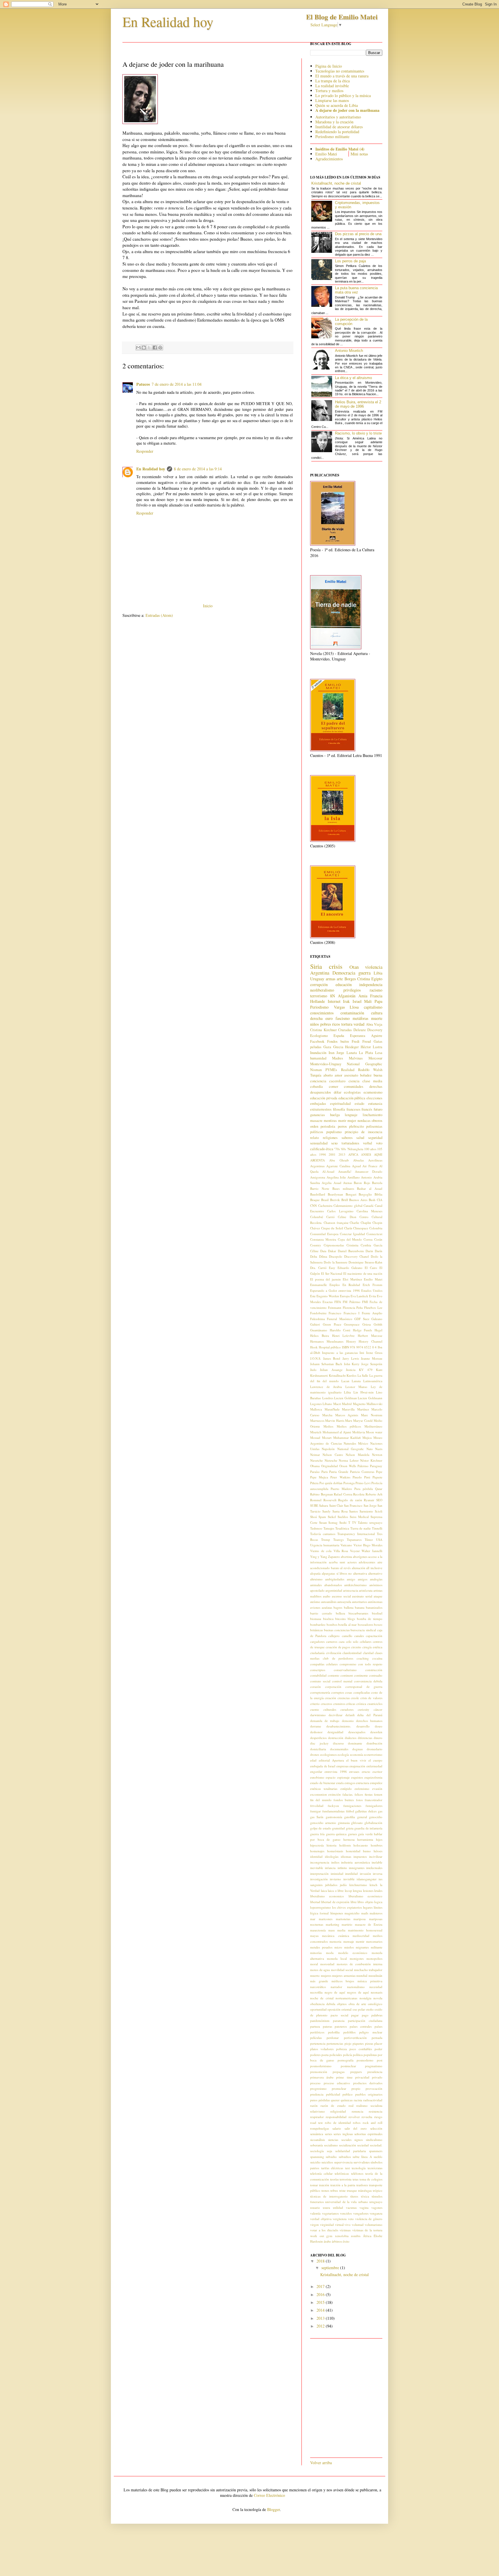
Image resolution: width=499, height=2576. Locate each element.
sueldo (378, 2157)
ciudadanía (317, 1653)
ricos (336, 1024)
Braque (315, 1200)
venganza (376, 2213)
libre (354, 1902)
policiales (336, 2055)
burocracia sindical (363, 1630)
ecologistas (352, 1092)
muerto (315, 1975)
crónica (361, 1704)
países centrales (361, 2026)
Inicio (208, 606)
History (351, 1341)
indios (335, 1862)
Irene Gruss (374, 1353)
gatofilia (350, 1817)
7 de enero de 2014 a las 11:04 (177, 384)
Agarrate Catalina (338, 1166)
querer (335, 2100)
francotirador (374, 1800)
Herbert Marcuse (370, 1336)
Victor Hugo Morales (368, 1545)
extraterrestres (321, 1109)
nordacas (364, 1121)
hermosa (349, 1839)
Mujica (367, 1438)
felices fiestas (363, 1794)
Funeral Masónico (339, 1319)
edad (313, 1760)
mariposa (360, 1919)
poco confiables (361, 2049)
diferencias (365, 1738)
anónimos (376, 1585)
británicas (316, 1630)
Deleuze (360, 1030)
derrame (316, 1726)
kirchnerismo (358, 1885)
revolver (354, 2117)
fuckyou (333, 1806)
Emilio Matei (326, 154)
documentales (339, 1749)
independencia (371, 984)
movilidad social (342, 1970)
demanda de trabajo (325, 1721)
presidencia (375, 2072)
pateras (327, 2026)
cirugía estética (372, 1647)
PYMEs (331, 1070)
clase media (372, 1081)
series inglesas (343, 2134)
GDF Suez (362, 1319)
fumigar (315, 1811)
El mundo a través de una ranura (342, 76)
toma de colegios (371, 2179)
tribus (334, 2190)
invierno (335, 1879)
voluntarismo (374, 2225)
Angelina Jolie (336, 1177)
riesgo (378, 2117)
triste (342, 2190)
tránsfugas (365, 2190)
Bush (372, 1200)
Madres (338, 1058)
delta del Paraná (370, 1715)
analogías (376, 1579)
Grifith (378, 1324)
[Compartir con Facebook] (155, 348)
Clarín (348, 1228)
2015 (321, 2302)
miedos (349, 1947)
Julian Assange (331, 1370)
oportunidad (318, 2009)
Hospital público (330, 1347)
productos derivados (368, 2083)
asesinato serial (362, 1596)
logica (378, 1902)
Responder (145, 451)
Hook (314, 1347)
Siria (316, 966)
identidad (316, 1856)
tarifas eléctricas (332, 2168)
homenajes (317, 1851)
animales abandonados (326, 1585)
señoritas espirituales (368, 2134)
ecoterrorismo (373, 1754)
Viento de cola (321, 1551)
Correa (368, 1239)
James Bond (332, 1358)
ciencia (354, 1081)
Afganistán (347, 996)
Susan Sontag (328, 1522)
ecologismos (328, 1754)
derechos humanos (369, 1721)
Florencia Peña (353, 1308)
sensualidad (319, 1143)
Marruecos (317, 1420)
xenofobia (342, 2236)
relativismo (318, 2111)
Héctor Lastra (372, 1047)
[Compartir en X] (149, 348)
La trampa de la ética (333, 81)
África (367, 2236)
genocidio (376, 1817)
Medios (328, 1426)
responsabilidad (336, 2117)
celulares (366, 1641)
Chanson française (336, 1223)
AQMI (378, 1154)
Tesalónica (342, 1528)
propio (356, 2088)
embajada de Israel (323, 1766)
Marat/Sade (332, 1409)
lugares (368, 1907)
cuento (315, 1709)
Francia (376, 996)
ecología (343, 1754)
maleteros (376, 1913)
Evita (373, 1296)
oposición (334, 2009)
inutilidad (351, 1873)
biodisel (377, 1613)
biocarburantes (358, 1613)
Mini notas (359, 154)
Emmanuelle (319, 1285)
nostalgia (365, 1998)
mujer (352, 1121)
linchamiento (373, 1115)
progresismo (318, 2088)
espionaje (343, 1777)
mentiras (330, 1121)
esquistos (357, 1777)
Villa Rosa (341, 1551)
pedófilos (349, 2032)
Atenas (348, 1183)
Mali (368, 1001)
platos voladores (322, 2049)
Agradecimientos (329, 159)
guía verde (365, 1834)
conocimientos (322, 1013)
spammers (376, 2151)
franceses (353, 1109)
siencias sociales (340, 2140)
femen (378, 1794)
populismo (334, 1132)
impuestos (360, 1856)
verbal (368, 1143)
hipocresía (317, 1845)
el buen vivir (356, 1760)
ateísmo (315, 1602)
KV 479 (366, 1370)
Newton (377, 1455)
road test (316, 2123)
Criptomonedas (334, 1245)
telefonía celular (321, 2173)
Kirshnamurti (319, 1375)
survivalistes (362, 2162)
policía (348, 2055)
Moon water (374, 1432)
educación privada (324, 1098)
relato (314, 1138)
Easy (332, 1268)
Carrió (331, 1217)
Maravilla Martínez (355, 1409)
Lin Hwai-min (364, 1392)
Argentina (320, 973)
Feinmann (335, 1308)
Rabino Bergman (322, 1494)
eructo (366, 1772)
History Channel (370, 1341)
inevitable (317, 1868)
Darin (369, 1251)
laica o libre (336, 1891)
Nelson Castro (333, 1455)
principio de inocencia (364, 1132)
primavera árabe (322, 2077)
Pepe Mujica (319, 1477)
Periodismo (319, 1007)
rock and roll (373, 2123)
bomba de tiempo (370, 1619)
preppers (356, 2072)
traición (324, 2185)
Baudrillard (318, 1194)
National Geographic (365, 1064)
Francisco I (352, 1313)
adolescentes (367, 1562)
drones (315, 1754)
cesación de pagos (338, 1647)
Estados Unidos (372, 1290)
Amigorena (318, 1177)
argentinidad (334, 1590)
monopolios (374, 1958)
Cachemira (325, 1206)
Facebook (317, 1041)
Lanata (356, 1381)
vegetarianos (330, 2213)
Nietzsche (331, 1460)
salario (337, 2128)
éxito (346, 2241)
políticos (317, 1132)
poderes (315, 2055)
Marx (349, 1420)
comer (334, 1086)
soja (329, 2151)
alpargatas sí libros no (337, 1573)
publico (348, 2094)
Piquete (377, 1477)
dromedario (375, 1749)
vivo (348, 2225)
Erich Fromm (373, 1285)
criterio (315, 1704)
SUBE (314, 1505)
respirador (317, 2117)
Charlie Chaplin (360, 1223)
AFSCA (353, 1154)
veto (351, 2219)
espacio (331, 1777)
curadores (347, 1709)
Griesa (367, 1324)
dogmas (358, 1749)
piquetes (358, 2043)
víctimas (345, 2230)
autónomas (375, 1602)
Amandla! (345, 1171)
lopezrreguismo (321, 1907)
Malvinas (356, 1058)
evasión (377, 1789)
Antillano (354, 1177)
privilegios (352, 990)
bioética (328, 1619)
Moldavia (359, 1432)
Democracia (344, 973)
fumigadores (374, 1806)
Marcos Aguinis (347, 1415)
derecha (316, 1018)
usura (326, 2207)
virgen (314, 2225)
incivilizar (376, 1856)
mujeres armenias (344, 1975)
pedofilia (334, 2032)
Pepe (379, 1472)
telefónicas (342, 2173)
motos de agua (320, 1970)
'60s (343, 1149)
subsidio (331, 2157)
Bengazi (351, 1194)
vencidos (346, 2213)
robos (357, 2123)
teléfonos (357, 2173)
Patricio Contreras (362, 1472)
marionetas (343, 1919)
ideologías (332, 1856)
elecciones (374, 1098)
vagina (364, 2207)
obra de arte (357, 2004)
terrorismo (319, 996)
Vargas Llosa (346, 1007)
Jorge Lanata (347, 1053)
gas (380, 1811)
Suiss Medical (359, 1517)
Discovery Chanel (357, 1256)
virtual (339, 2225)
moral (314, 1964)
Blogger (273, 2509)
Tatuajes (329, 1528)
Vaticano (346, 1545)
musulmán (375, 1975)
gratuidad (338, 1828)
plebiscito (356, 1126)
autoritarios (360, 1602)
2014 (321, 2310)
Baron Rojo (362, 1183)
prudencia (317, 2094)
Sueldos (343, 1517)
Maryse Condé (363, 1420)
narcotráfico (318, 1987)
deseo (379, 1726)
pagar (355, 2015)
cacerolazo (337, 1081)
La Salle (363, 1375)
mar (313, 1919)
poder (378, 2049)
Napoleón (328, 1449)
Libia (378, 973)
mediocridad (361, 1936)
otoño (370, 2009)
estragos (350, 1783)
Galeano (377, 1319)
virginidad (327, 2225)
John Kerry (352, 1364)
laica (324, 1891)
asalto (327, 1596)
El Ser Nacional (332, 1273)
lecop (348, 1891)
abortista (346, 1557)
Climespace (361, 1228)
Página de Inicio (329, 66)
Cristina (364, 979)
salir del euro (356, 2128)
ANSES (366, 1154)
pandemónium (320, 2021)
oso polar (359, 2009)
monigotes (357, 1958)
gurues (352, 1834)
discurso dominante (348, 1743)
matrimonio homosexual (365, 1930)
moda (330, 1953)
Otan (354, 967)
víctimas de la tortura (367, 2230)
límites (378, 1907)
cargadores (317, 1641)
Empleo (335, 1285)
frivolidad (317, 1806)
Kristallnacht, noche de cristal (336, 183)
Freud (367, 1041)
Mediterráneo (373, 1426)
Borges (350, 979)
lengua (357, 1891)
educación (344, 984)
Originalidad (329, 1466)
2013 (342, 1154)
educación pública (352, 1098)
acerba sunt (337, 1562)
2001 (332, 1154)
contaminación (352, 1013)
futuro (378, 1109)
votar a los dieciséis (324, 2230)
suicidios (327, 2162)
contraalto (376, 1675)
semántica (317, 2134)
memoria (335, 1941)
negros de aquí (358, 1992)
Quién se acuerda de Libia (337, 105)
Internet (334, 1001)
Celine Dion (347, 1217)
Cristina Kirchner (323, 1030)
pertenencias (335, 2043)
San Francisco (353, 1505)
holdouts (345, 1845)
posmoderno (365, 2060)
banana (360, 1607)
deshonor (316, 1732)
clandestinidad (352, 1653)
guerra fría (317, 1834)
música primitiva (370, 1981)
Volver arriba (321, 2463)
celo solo (352, 1641)
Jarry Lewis (351, 1358)
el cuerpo (375, 1760)
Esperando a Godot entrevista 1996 (335, 1290)
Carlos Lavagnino (340, 1211)
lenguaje (351, 1115)
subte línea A (362, 2157)
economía (356, 1754)
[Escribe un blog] (144, 348)
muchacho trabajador (368, 1970)
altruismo (316, 1579)
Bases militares (343, 1188)
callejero (334, 1636)
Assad (337, 1183)
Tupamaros (354, 1540)
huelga (335, 1115)
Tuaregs (338, 1540)
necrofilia (316, 1992)
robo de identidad (338, 2123)
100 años (370, 1149)
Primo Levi (363, 1483)
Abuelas (359, 1160)
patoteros (341, 2026)
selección (376, 2128)
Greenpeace (352, 1324)
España (339, 1036)
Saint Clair (336, 1505)
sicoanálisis (318, 2140)
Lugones (316, 1404)
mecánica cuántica (335, 1936)
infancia (330, 1868)
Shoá (313, 1517)
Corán (378, 1239)
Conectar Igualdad (352, 1234)
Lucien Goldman (346, 1398)
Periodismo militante (332, 137)
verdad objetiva (321, 2219)
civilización (334, 1653)
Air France (370, 1166)
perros (342, 1126)
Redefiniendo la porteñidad (337, 132)
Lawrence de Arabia (326, 1387)
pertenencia (318, 2043)
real (351, 2105)
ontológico (375, 2004)
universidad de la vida (341, 2202)
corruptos (338, 1692)
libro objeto (365, 1902)
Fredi (356, 1041)
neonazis (377, 1992)
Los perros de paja (350, 261)
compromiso (348, 1664)
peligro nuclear (371, 2032)
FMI (365, 1302)
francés (367, 1109)
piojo (348, 2043)
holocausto (361, 1845)
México (363, 1443)
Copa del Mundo (350, 1239)
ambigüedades (335, 1579)
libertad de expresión (335, 1902)
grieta (350, 1828)
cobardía (316, 1086)
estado (359, 1104)
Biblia (378, 1194)
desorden (376, 1732)
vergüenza (340, 2219)
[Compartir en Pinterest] (160, 348)
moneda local (337, 1958)
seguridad (375, 1138)
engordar (316, 1772)
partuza (315, 2026)
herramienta (365, 1839)
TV (354, 1522)
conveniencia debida (368, 1681)
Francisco (335, 1313)
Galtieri (315, 1324)
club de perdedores (338, 1658)
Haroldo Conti (340, 1330)
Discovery (375, 1030)
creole (355, 1698)
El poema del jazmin (325, 1279)
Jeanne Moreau (372, 1358)
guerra (364, 973)
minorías (316, 1953)
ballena (349, 1607)
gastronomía (334, 1817)
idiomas (346, 1856)
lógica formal (319, 1913)
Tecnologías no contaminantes (340, 71)
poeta (325, 2055)
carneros (332, 1641)
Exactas (328, 1302)
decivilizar (336, 1715)
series (328, 2134)
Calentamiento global (348, 1206)
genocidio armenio (323, 1823)
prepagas (339, 2072)
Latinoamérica (373, 1381)
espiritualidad (340, 1104)
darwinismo (318, 1715)
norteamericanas (346, 1998)
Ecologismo (319, 1036)
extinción (335, 1794)
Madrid (347, 1404)
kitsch (374, 1885)
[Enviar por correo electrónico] (138, 348)
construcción (374, 1670)
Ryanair (369, 1500)
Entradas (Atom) (159, 615)
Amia (363, 996)
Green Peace (332, 1324)
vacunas (351, 2207)
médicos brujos (343, 1981)
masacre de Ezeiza (369, 1924)
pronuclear (339, 2088)
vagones (377, 2207)
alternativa (360, 1573)
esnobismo (317, 1777)
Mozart (327, 1438)
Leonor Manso (356, 1387)
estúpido (346, 1789)
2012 (321, 2326)
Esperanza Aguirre (366, 1036)
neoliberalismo (322, 990)
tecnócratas (375, 2168)
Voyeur (355, 1551)
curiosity (364, 1709)
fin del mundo (321, 1800)
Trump (326, 1540)
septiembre (331, 2268)
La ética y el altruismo (353, 378)
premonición (319, 2072)
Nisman (316, 1070)
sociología (317, 2151)
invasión (365, 1873)
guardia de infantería (368, 1828)
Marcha (327, 1415)
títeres (354, 2196)
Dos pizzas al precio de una (358, 234)
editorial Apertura (331, 1760)
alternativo (375, 1573)
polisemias (374, 1126)
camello (347, 1636)
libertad (315, 1902)
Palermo (363, 1466)
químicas (347, 2100)
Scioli (379, 1511)
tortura (347, 1024)
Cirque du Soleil (332, 1228)
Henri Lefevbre (343, 1336)
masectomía (318, 1930)
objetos (342, 2004)
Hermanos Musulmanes (327, 1341)
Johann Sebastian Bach (326, 1364)
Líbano (327, 1404)
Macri (337, 1404)
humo (367, 1851)
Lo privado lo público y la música (343, 95)
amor (338, 1075)
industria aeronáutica (355, 1862)
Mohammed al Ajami (337, 1432)
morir (342, 1121)
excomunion (319, 1794)
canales (359, 1636)
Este (313, 1296)
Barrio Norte (320, 1188)
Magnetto (359, 1404)
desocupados (357, 1732)
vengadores (361, 2213)
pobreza (341, 2049)
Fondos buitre (338, 1041)
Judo (313, 1370)
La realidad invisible (332, 86)
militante (377, 1947)
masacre (316, 1121)
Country (316, 1245)
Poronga (349, 1483)
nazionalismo (356, 1987)
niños (314, 1024)
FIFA (338, 1302)
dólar (338, 1092)
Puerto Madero (341, 1489)
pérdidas (324, 2100)
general (362, 1817)
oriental (346, 2009)
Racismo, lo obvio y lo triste (358, 433)
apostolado (317, 1590)
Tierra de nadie (361, 1528)
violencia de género (369, 2219)
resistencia (376, 2111)
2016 (321, 2294)
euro (329, 1018)
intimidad (337, 1873)
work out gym (321, 2236)
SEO (379, 1500)
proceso (315, 2083)
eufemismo (362, 1789)
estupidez (376, 1783)
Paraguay (376, 1466)
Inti (362, 1353)
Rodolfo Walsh (370, 1070)
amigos (363, 1579)
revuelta (367, 2117)
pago (365, 2015)
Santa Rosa (340, 1511)
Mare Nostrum (372, 1415)
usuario (315, 2207)
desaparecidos (321, 1092)
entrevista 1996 (336, 1772)
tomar (314, 2185)
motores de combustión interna (360, 1964)
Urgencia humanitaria (325, 1545)
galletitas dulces (366, 1811)
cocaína (377, 1658)
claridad (368, 1653)
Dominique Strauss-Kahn (365, 1262)
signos (359, 2140)
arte (340, 979)
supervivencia (343, 2162)
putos (314, 2100)
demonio (348, 1721)
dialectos (351, 1738)
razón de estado (333, 2105)
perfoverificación (355, 2038)
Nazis (379, 1449)
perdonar (333, 2038)
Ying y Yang (319, 1557)
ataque (378, 1596)
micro (338, 1947)
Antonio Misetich (349, 351)
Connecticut (374, 1234)
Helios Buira (320, 1336)
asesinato (351, 1075)
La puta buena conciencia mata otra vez (356, 290)
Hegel (378, 1330)
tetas (355, 2179)
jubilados (331, 1885)
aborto (328, 1075)
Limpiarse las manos (332, 100)
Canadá (368, 1206)
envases (354, 1772)
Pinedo (357, 1477)
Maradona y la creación (334, 122)
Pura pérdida (364, 1489)
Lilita (347, 1392)
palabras (377, 2015)
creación (331, 1698)
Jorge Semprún (372, 1364)
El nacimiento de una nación (363, 1273)
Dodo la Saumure (336, 1262)
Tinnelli (377, 1528)
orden (314, 1126)
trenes (325, 2190)
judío (343, 1885)
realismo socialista (369, 2105)
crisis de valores (371, 1698)
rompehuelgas (320, 2128)
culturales (330, 1709)
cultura (377, 1013)
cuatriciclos (375, 1704)
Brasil (325, 1200)
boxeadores (365, 1624)
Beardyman (335, 1194)
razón (314, 2105)
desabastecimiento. (339, 1726)
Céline (314, 1251)
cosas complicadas (357, 1692)
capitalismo (373, 1007)
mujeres (326, 1975)
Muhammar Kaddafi (347, 1438)
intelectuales (374, 1868)
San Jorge (370, 1505)
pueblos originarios (369, 2094)
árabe (327, 2241)
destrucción (336, 1738)
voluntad (358, 2225)
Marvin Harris (335, 1420)
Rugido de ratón (350, 1500)
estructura (363, 1783)
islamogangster (367, 1879)
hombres (377, 1845)
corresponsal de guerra (364, 1687)
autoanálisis (329, 1602)
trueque (352, 2190)
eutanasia (375, 1104)
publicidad (333, 2094)
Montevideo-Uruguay (326, 1064)
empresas (342, 1766)
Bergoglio (365, 1194)
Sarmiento (366, 1511)
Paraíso (315, 1472)
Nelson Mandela (357, 1455)
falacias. (348, 1794)
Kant (379, 1370)
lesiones (368, 1891)
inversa (378, 1873)
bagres (338, 1607)
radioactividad (373, 2100)
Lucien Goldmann (370, 1398)
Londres (328, 1398)
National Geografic (351, 1449)
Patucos (143, 384)
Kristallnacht (337, 1375)
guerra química (336, 1834)
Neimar (315, 1455)
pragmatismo (374, 2066)
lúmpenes (337, 1913)
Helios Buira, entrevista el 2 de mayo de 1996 (358, 404)
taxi (348, 2168)
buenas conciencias (337, 1630)
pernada (377, 2038)
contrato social (320, 1681)
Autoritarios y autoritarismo (338, 117)
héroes (378, 1851)
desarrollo (363, 1726)
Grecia (338, 1047)
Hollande (318, 1001)
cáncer (378, 1709)
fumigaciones (352, 1806)
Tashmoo (316, 1528)
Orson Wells (348, 1466)
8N (333, 996)
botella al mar (347, 1624)
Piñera (314, 1483)
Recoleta (359, 1494)
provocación (374, 2088)
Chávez (315, 1228)
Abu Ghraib (339, 1160)
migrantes (362, 1947)
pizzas (369, 2043)
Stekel (332, 1517)
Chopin (377, 1223)
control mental (342, 1681)
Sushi (343, 1522)
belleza (340, 1613)
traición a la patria (343, 2185)
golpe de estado (321, 1828)
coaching (363, 1658)
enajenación (357, 1766)
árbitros (337, 2241)
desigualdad (335, 1732)
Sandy (326, 1511)
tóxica (365, 2196)
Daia (323, 1251)
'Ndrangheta (355, 1149)
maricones (326, 1919)
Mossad (315, 1438)
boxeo (378, 1624)
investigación (319, 1879)
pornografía (346, 2060)
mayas (314, 1936)
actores (352, 1562)
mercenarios (374, 1941)
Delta (314, 1256)
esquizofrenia (373, 1777)
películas (316, 2038)
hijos (379, 1839)
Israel (357, 1001)
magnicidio (352, 1913)
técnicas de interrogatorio (329, 2196)
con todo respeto (370, 1664)
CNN (313, 1206)
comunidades (354, 1086)
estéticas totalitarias (324, 1789)
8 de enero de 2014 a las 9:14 (198, 469)
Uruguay (317, 979)
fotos (359, 1800)
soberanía (316, 2145)
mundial (362, 1975)
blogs (351, 1619)
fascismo (343, 1018)
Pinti (367, 1477)
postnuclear (348, 2066)
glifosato (357, 1823)
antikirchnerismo (355, 1585)
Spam (322, 1517)
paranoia (339, 2021)
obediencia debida (323, 2004)
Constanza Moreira (323, 1239)
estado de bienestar (323, 1783)
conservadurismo (345, 1670)
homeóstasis (335, 1851)
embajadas (318, 1104)
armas (331, 979)
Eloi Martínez (352, 1279)
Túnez (369, 1540)
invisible (349, 1879)
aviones (315, 1607)
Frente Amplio (372, 1313)
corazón (315, 1687)
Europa (345, 1296)
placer (378, 2043)
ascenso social (341, 1596)
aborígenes (360, 1557)
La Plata (366, 1053)
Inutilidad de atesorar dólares (339, 127)
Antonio (366, 1177)
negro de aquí (335, 1992)
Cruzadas (345, 1030)
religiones (330, 1138)
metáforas (360, 1018)
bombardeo (318, 1624)
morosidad (327, 1964)
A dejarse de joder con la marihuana (347, 110)
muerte (377, 1018)
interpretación (319, 1873)
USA (379, 1540)
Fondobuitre (318, 1313)
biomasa (316, 1619)
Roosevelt (330, 1500)
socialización (348, 2145)
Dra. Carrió (318, 1268)
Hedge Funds (363, 1330)
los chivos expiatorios (347, 1907)
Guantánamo (319, 1330)
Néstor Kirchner (371, 1460)
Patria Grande (339, 1472)
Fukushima (318, 1319)
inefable (377, 1862)
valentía (315, 2213)
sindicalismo (374, 2140)
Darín (379, 1251)
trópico (378, 2190)
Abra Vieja (374, 1024)
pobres (326, 1024)
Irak (346, 1001)
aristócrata (366, 1590)
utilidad (338, 2207)
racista (358, 2100)
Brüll (345, 1200)
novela (378, 1998)
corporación (333, 1687)
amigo (351, 1579)
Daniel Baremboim (351, 1251)
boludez (366, 1075)
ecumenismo (373, 1092)
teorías (334, 2179)
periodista (328, 1126)
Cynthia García (372, 1245)
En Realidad (351, 1285)
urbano (363, 2202)
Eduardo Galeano (350, 1268)
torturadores (350, 1143)
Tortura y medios (329, 91)
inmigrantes (357, 1868)
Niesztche (316, 1460)
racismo (376, 990)
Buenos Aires (358, 1200)
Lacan (345, 1381)
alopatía (315, 1573)
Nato (370, 1449)
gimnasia (344, 1823)
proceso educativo (337, 2083)
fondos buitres (344, 1800)
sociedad (363, 2145)
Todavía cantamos (323, 1534)
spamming (317, 2157)
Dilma (323, 1256)
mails (365, 1913)
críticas (351, 1704)
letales (378, 1891)
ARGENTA (318, 1160)
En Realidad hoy (168, 21)
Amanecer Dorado (369, 1171)
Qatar (379, 1489)
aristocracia (351, 1590)
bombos (332, 1624)
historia (332, 1845)
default (350, 1715)
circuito (356, 1647)
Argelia (327, 1183)
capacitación (374, 1636)
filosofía (339, 1109)
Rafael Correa (343, 1494)
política (358, 2055)
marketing (333, 1924)
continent (347, 1675)
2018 (321, 2261)
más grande (319, 1981)
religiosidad (338, 2111)
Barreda (377, 1183)
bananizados (374, 1607)
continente (361, 1675)
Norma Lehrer (349, 1460)
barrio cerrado (321, 1613)
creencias (344, 1698)
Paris (325, 1472)
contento (334, 1675)
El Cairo (371, 1268)
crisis (336, 966)
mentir (360, 1941)
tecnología (359, 2168)
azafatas (327, 1607)
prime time (344, 2077)
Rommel (316, 1500)
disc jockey (319, 1743)
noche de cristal (322, 1998)
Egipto (377, 979)
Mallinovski (374, 1404)
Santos (353, 1511)
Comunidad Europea (324, 1234)
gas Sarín (317, 1817)
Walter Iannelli (372, 1551)
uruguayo (376, 2202)
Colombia (376, 1228)
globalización (373, 1823)
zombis (356, 2236)
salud (360, 1138)
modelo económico (353, 1953)
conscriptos (318, 1670)
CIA (380, 1200)
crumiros (339, 1704)
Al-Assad (328, 1171)
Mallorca (316, 1409)
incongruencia (320, 1862)
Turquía (316, 1075)
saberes (347, 1138)
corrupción (319, 984)
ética (329, 1149)
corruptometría (320, 1692)
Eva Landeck (359, 1296)
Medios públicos (349, 1426)
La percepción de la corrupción (351, 322)
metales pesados (321, 1947)
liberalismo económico (365, 1896)
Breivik (335, 1200)
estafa (340, 1783)
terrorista (346, 2179)
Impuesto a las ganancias (340, 1353)
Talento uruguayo (370, 1522)
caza (342, 1641)
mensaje (349, 1941)
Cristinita (352, 1245)
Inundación (318, 1053)
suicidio (315, 2162)
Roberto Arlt (374, 1494)
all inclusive (374, 1568)
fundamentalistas (333, 1811)
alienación (359, 1568)
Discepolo (336, 1256)
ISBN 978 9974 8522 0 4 (359, 1347)
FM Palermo (351, 1302)
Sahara (324, 1505)
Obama (315, 1466)
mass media (337, 1930)
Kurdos (351, 1375)
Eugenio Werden (328, 1296)
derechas (376, 1086)
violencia (374, 967)
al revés (345, 1568)
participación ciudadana (365, 2021)
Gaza (327, 1047)
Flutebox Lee (373, 1308)
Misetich (316, 1432)
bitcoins (340, 1619)
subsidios (345, 2157)
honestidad (353, 1851)
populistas (370, 2055)
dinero (378, 1738)
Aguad (356, 1166)
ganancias (318, 1115)
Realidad (348, 1070)
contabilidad (318, 1675)
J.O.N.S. (316, 1358)
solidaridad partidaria (351, 2151)
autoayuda (344, 1602)
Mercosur (375, 1058)
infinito (342, 1868)
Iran (332, 1053)
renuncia (358, 2111)
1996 (323, 1154)
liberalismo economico (327, 1896)
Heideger (352, 1047)
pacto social (339, 2015)
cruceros (326, 1704)
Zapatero (334, 1557)
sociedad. (376, 2145)
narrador (336, 1987)
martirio (347, 1924)
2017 (321, 2286)
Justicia (351, 1370)
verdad (359, 1024)
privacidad (362, 2077)
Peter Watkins (340, 1477)
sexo (334, 1143)
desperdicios (318, 1738)
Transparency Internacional (356, 1534)
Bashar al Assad (370, 1188)
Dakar (332, 1251)
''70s (337, 1149)
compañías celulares (324, 1664)
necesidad (376, 1987)
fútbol (350, 1811)
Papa (378, 1001)
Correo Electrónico (269, 2495)
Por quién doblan (331, 1483)
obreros (377, 1121)
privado (377, 2077)
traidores (362, 2185)
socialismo (331, 2145)
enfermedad (374, 1766)
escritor (377, 1772)
